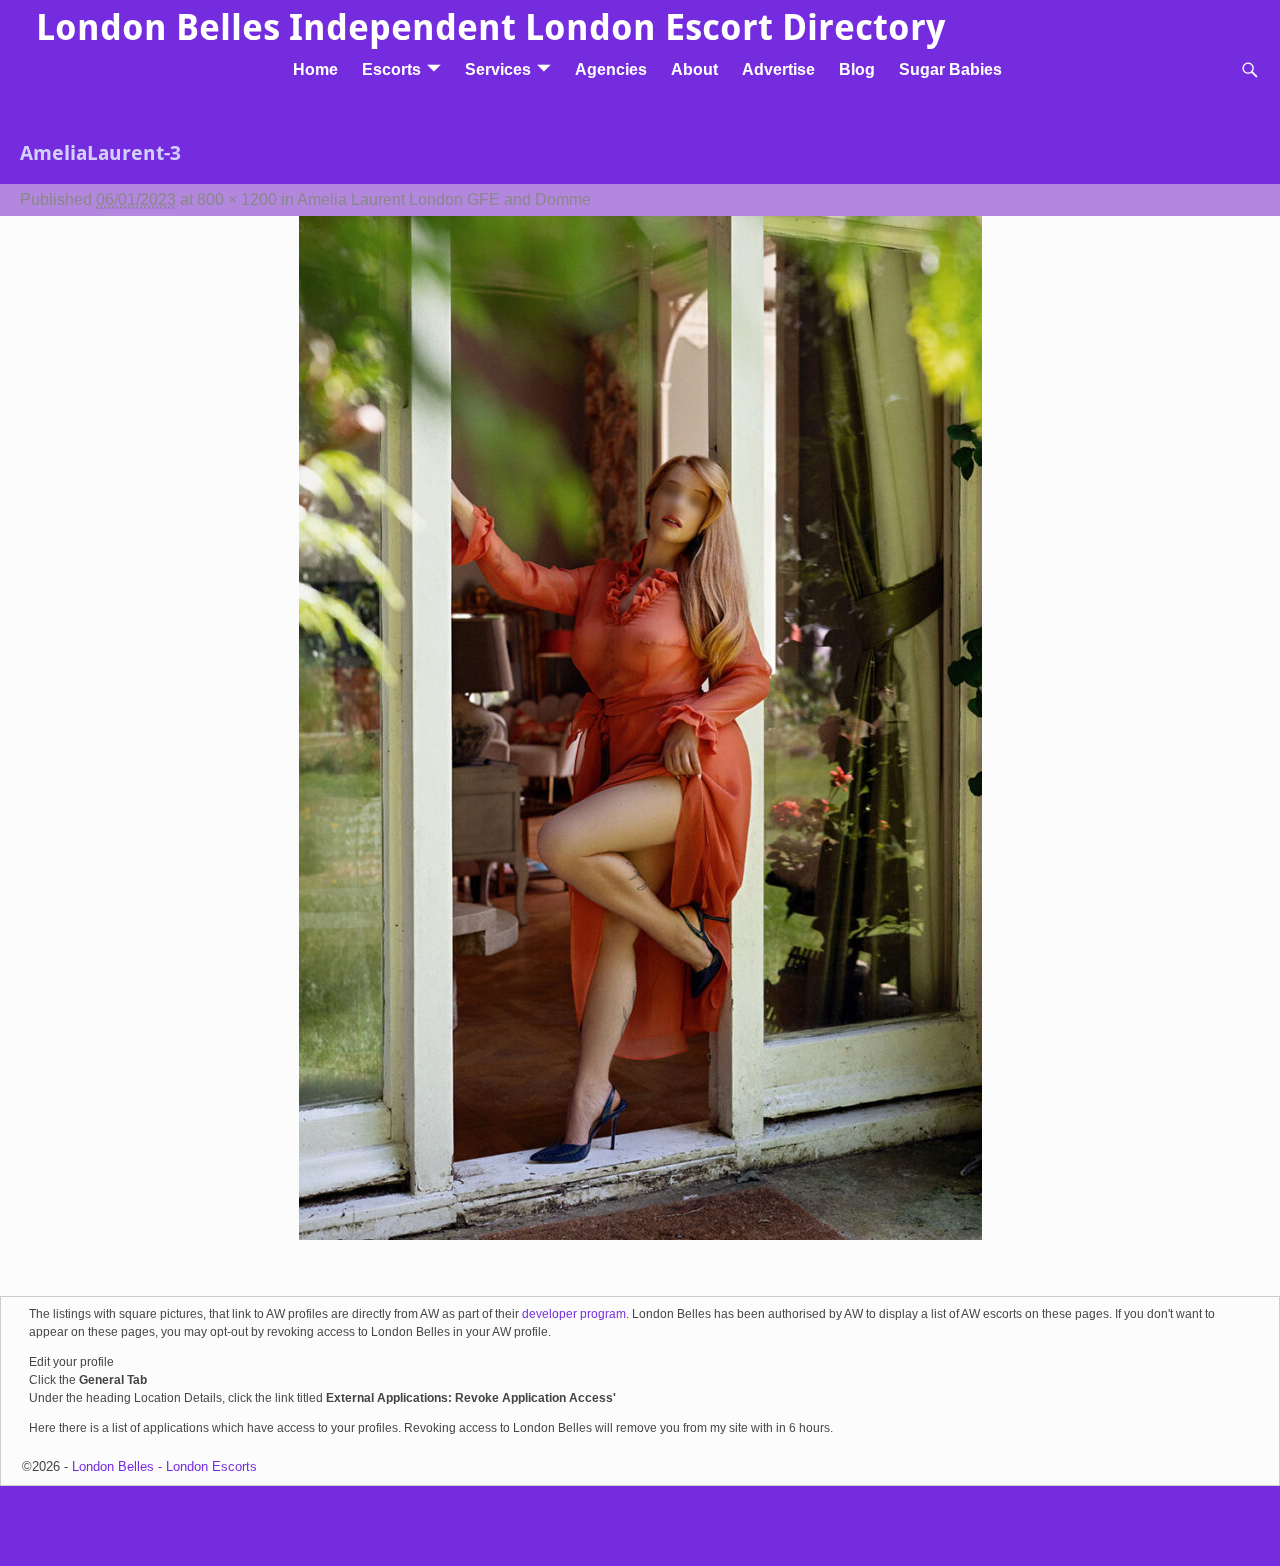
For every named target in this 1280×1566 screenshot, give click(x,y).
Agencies (611, 69)
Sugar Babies (950, 69)
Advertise (778, 69)
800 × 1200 (237, 199)
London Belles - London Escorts (164, 1466)
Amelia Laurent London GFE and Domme (444, 199)
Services (498, 69)
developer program (574, 1314)
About (694, 69)
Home (315, 69)
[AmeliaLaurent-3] (640, 740)
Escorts (391, 69)
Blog (857, 69)
